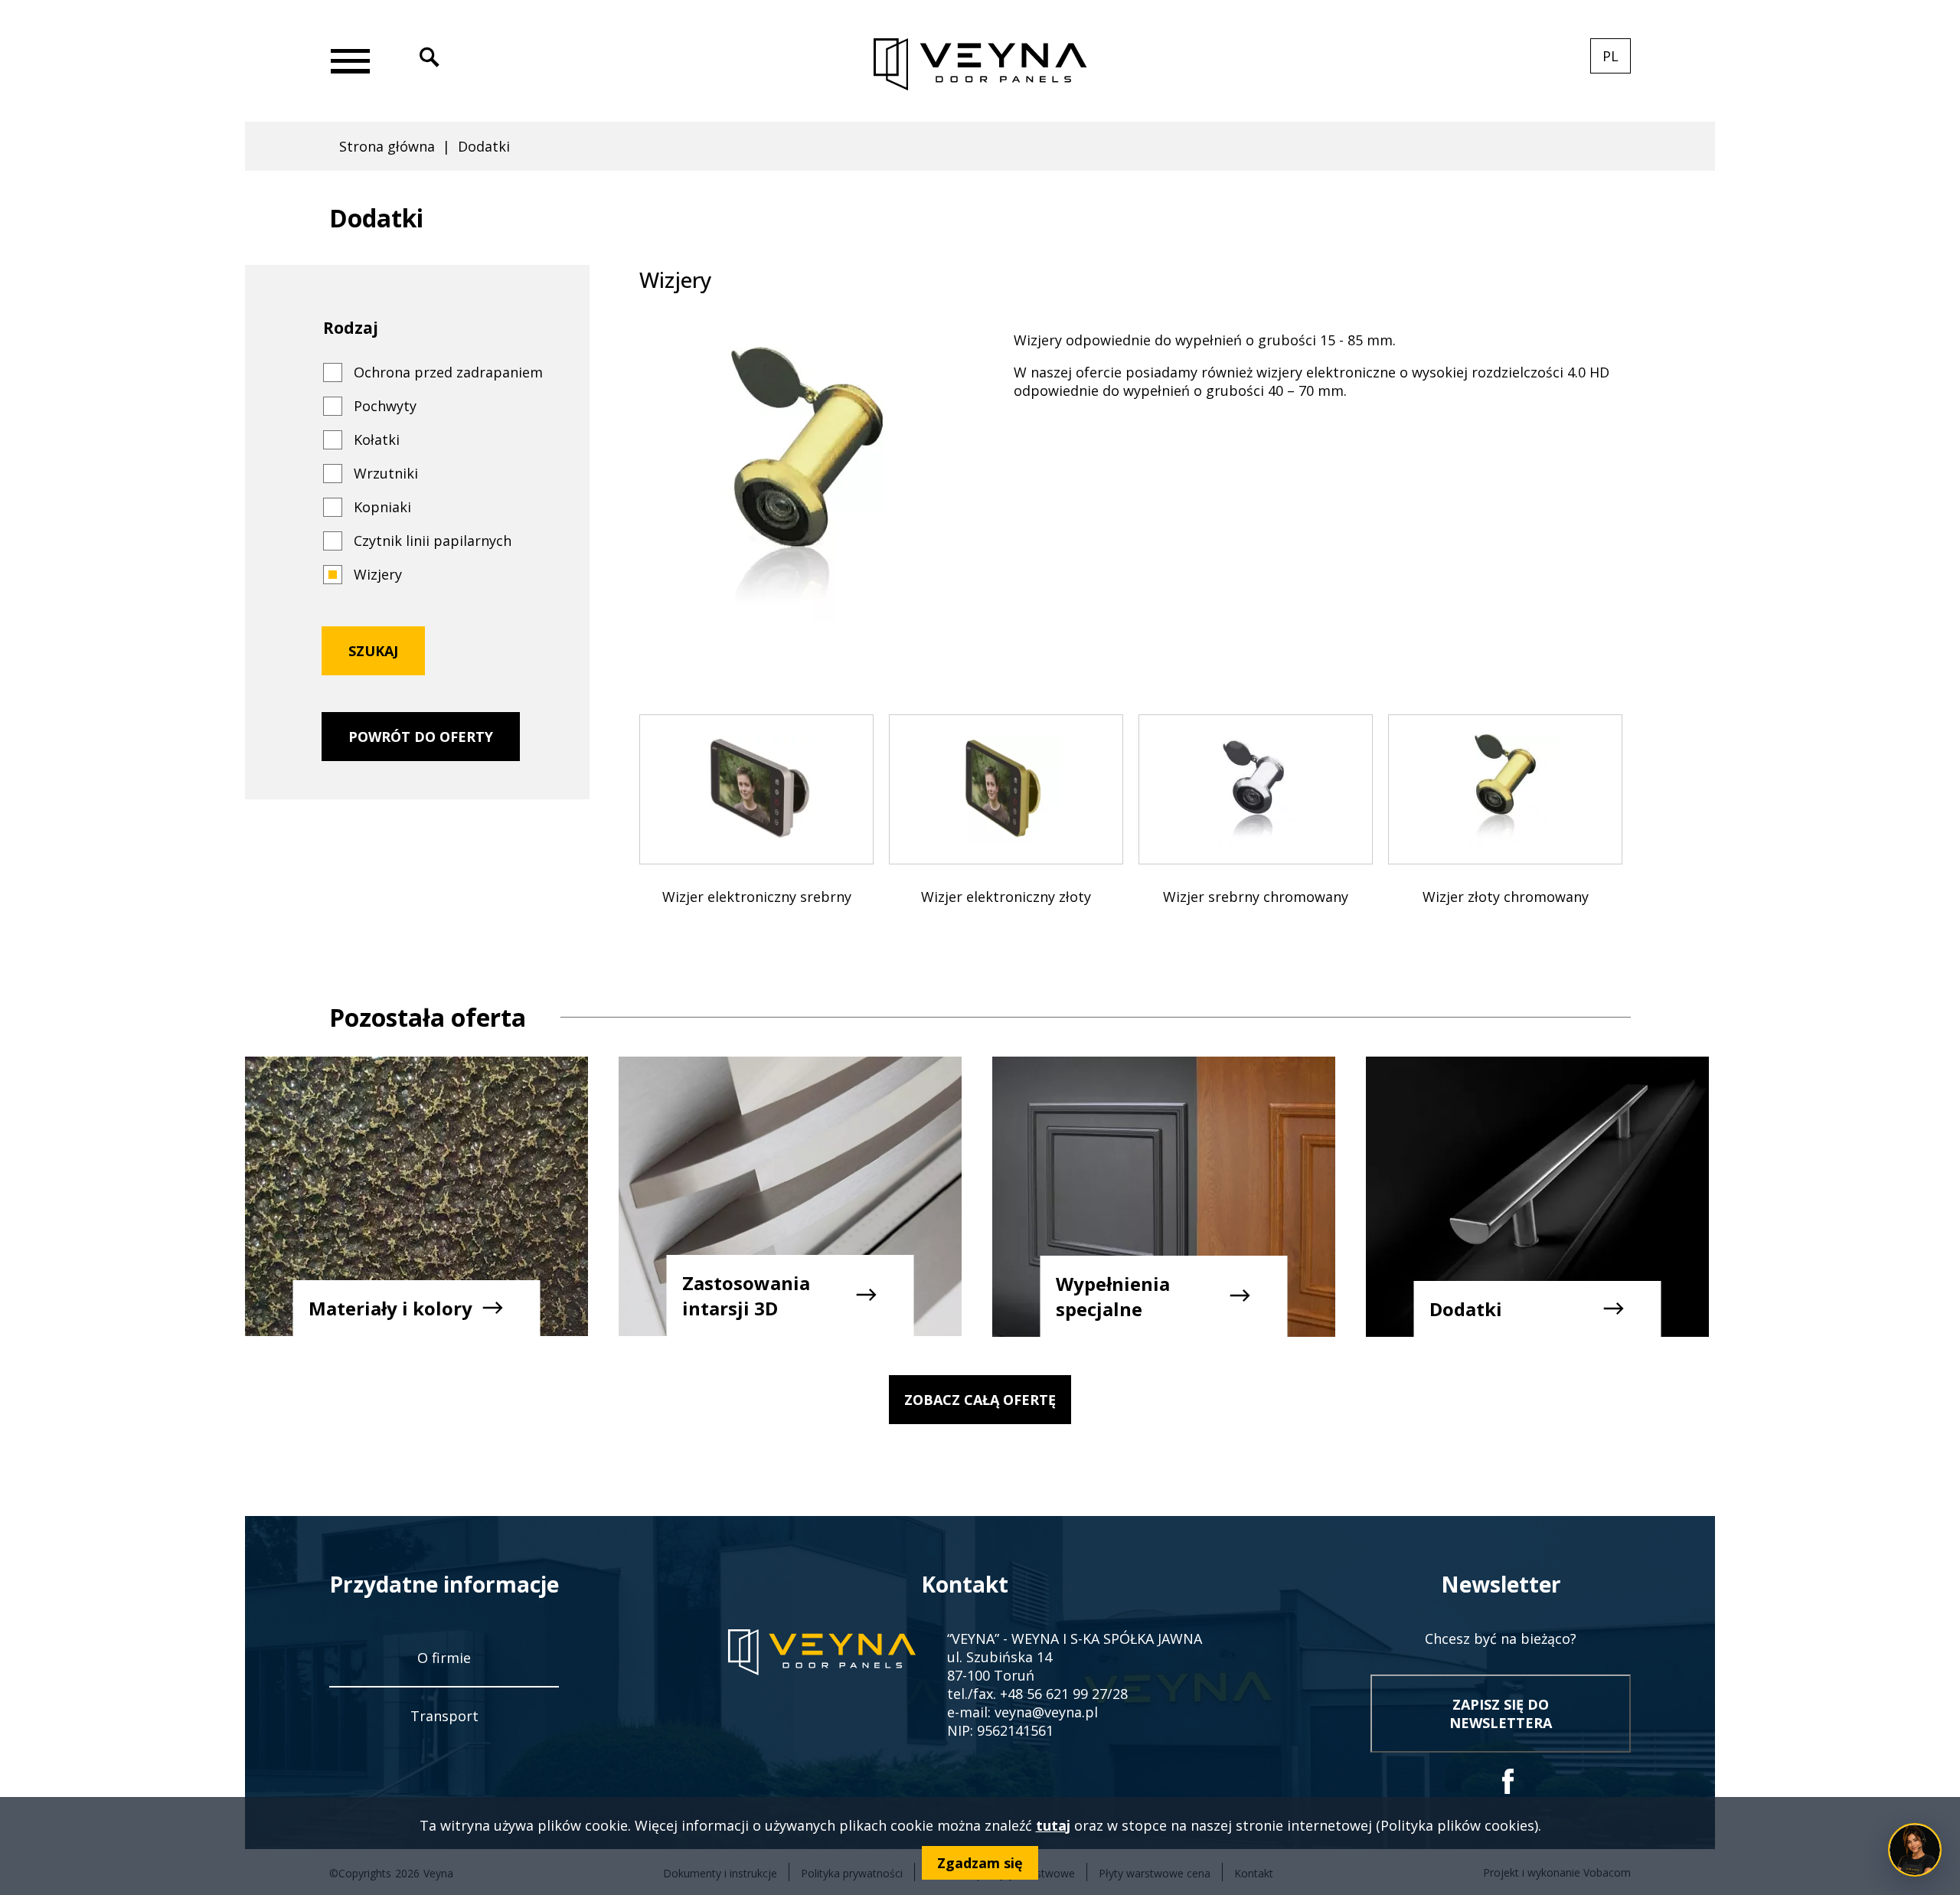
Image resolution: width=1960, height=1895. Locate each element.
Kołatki (377, 439)
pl (1617, 60)
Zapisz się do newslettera (1501, 1714)
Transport (444, 1716)
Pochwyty (385, 406)
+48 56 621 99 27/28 (1064, 1694)
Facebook (1508, 1781)
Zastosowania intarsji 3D (746, 1295)
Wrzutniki (386, 473)
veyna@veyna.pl (1046, 1712)
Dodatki (1466, 1309)
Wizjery (378, 574)
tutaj (1053, 1825)
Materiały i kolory (390, 1308)
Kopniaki (382, 507)
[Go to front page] (980, 65)
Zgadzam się (980, 1863)
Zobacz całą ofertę (980, 1400)
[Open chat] (1915, 1850)
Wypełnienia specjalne (1113, 1296)
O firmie (444, 1658)
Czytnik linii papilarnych (433, 541)
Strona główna (387, 146)
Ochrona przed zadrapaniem (448, 372)
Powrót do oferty (421, 737)
